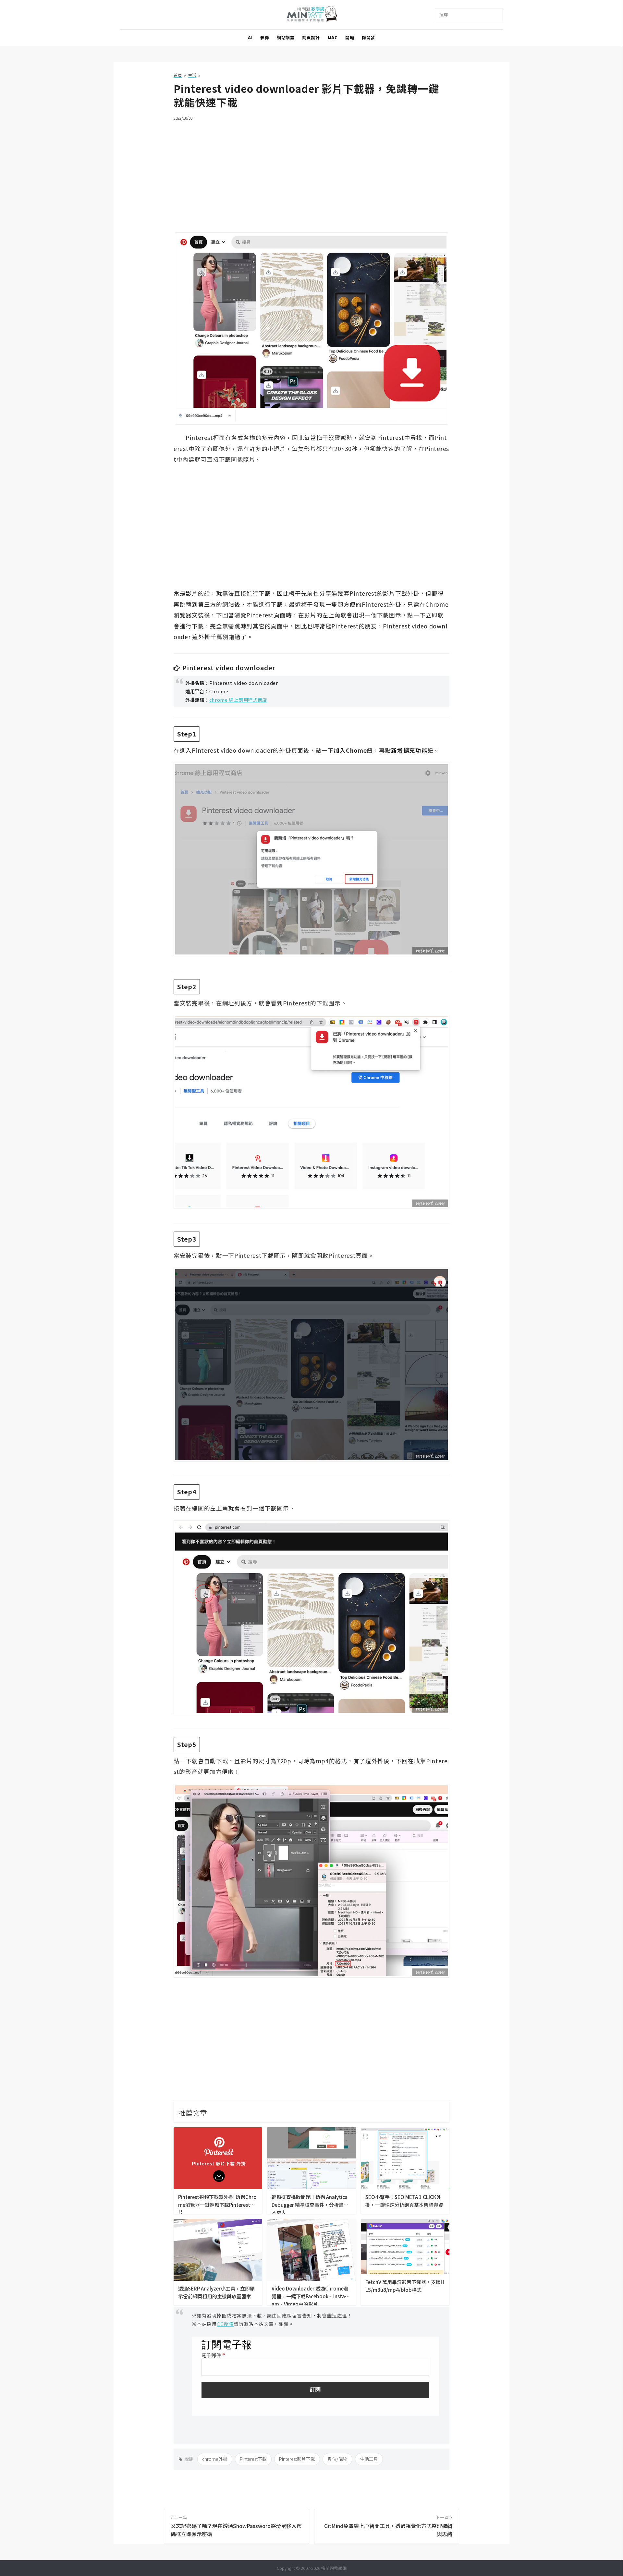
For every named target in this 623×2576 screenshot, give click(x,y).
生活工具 (369, 2459)
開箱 (350, 37)
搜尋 (444, 14)
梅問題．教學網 (312, 15)
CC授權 (225, 2324)
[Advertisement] (311, 173)
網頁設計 (311, 37)
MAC (333, 37)
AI (250, 37)
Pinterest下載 (253, 2459)
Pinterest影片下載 (297, 2459)
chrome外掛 (215, 2459)
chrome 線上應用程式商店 (238, 700)
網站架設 (286, 37)
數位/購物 (337, 2459)
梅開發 (368, 37)
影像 (265, 37)
